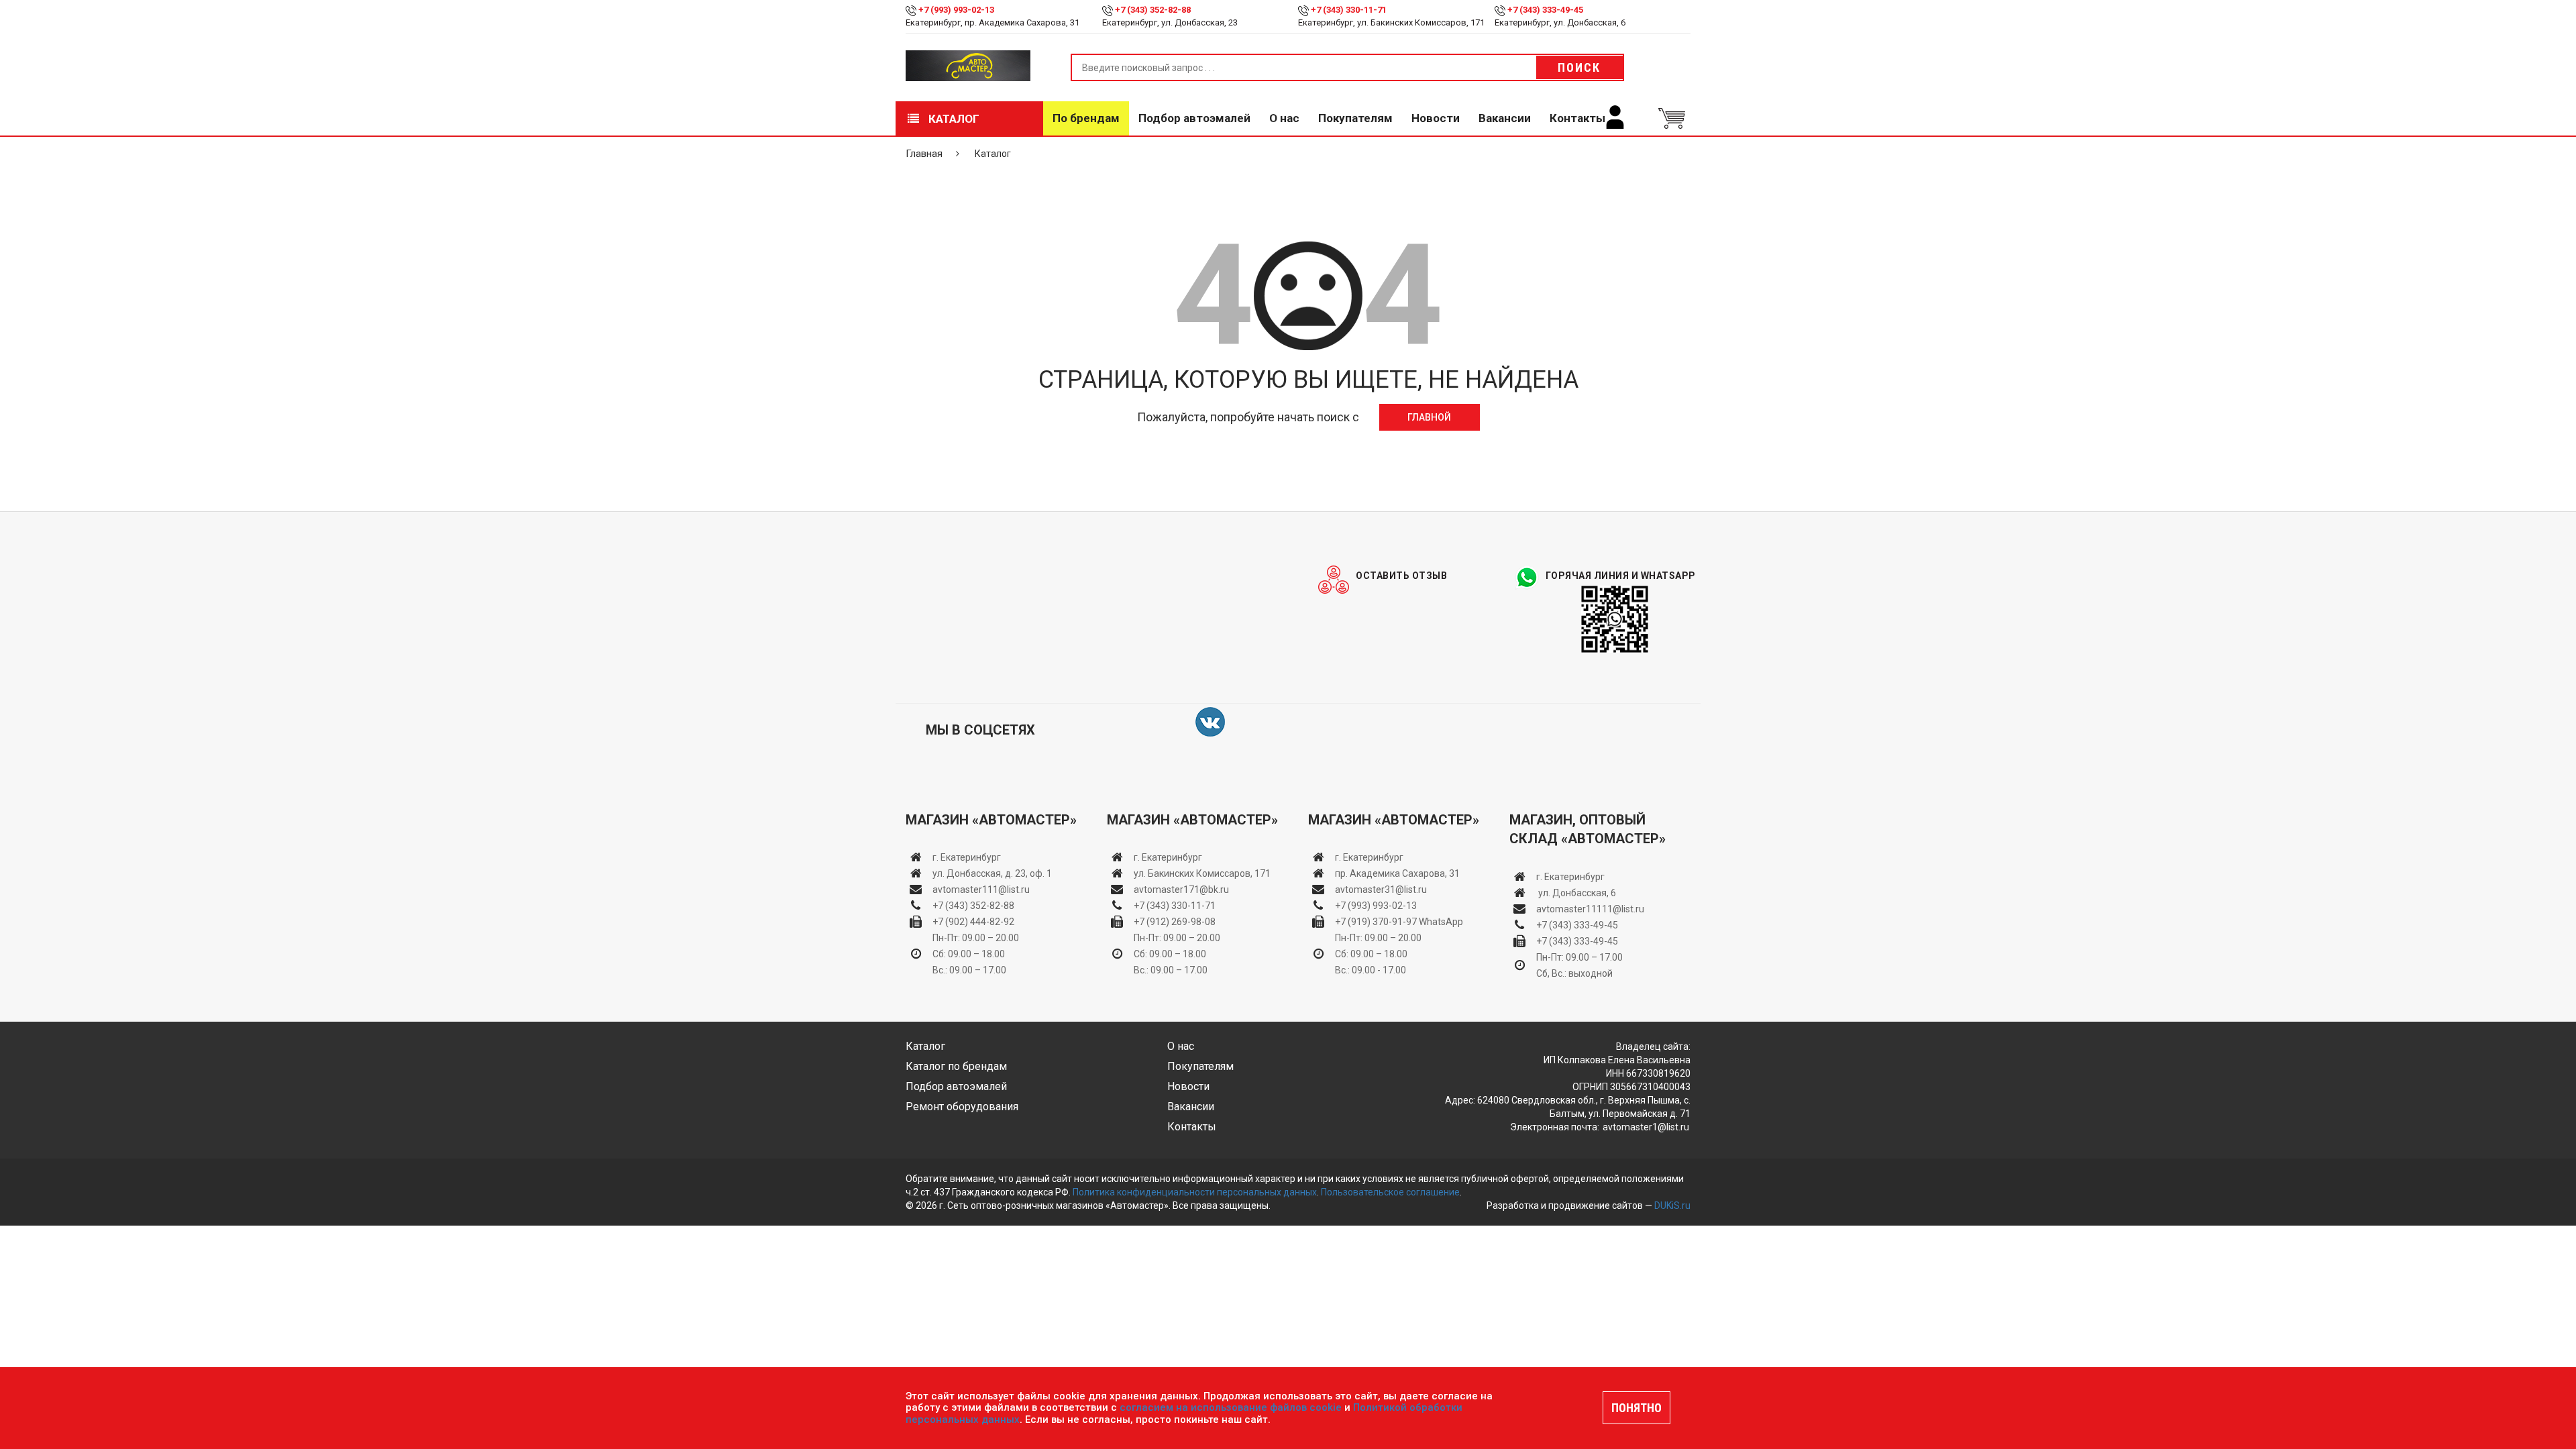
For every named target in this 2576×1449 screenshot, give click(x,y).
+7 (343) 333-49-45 (1545, 10)
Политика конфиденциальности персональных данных (1195, 1192)
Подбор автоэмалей (1194, 118)
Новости (1436, 118)
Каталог (953, 119)
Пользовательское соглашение (1390, 1192)
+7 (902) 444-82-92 (973, 922)
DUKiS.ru (1672, 1205)
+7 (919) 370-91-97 (1376, 922)
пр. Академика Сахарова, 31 (1397, 873)
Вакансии (1505, 118)
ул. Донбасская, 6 (1576, 893)
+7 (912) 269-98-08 (1175, 922)
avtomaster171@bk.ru (1181, 890)
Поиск (1579, 67)
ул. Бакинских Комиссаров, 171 (1202, 873)
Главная (924, 154)
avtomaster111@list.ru (981, 890)
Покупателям (1355, 118)
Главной (1429, 417)
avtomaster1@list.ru (1646, 1127)
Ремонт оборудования (962, 1107)
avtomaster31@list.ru (1381, 890)
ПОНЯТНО (1636, 1408)
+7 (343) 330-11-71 (1349, 10)
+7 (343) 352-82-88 (1153, 10)
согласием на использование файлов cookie (1231, 1407)
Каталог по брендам (956, 1066)
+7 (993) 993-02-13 (1376, 906)
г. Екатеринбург (968, 857)
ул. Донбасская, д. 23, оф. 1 (992, 873)
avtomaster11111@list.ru (1590, 909)
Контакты (1577, 118)
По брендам (1086, 118)
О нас (1284, 118)
